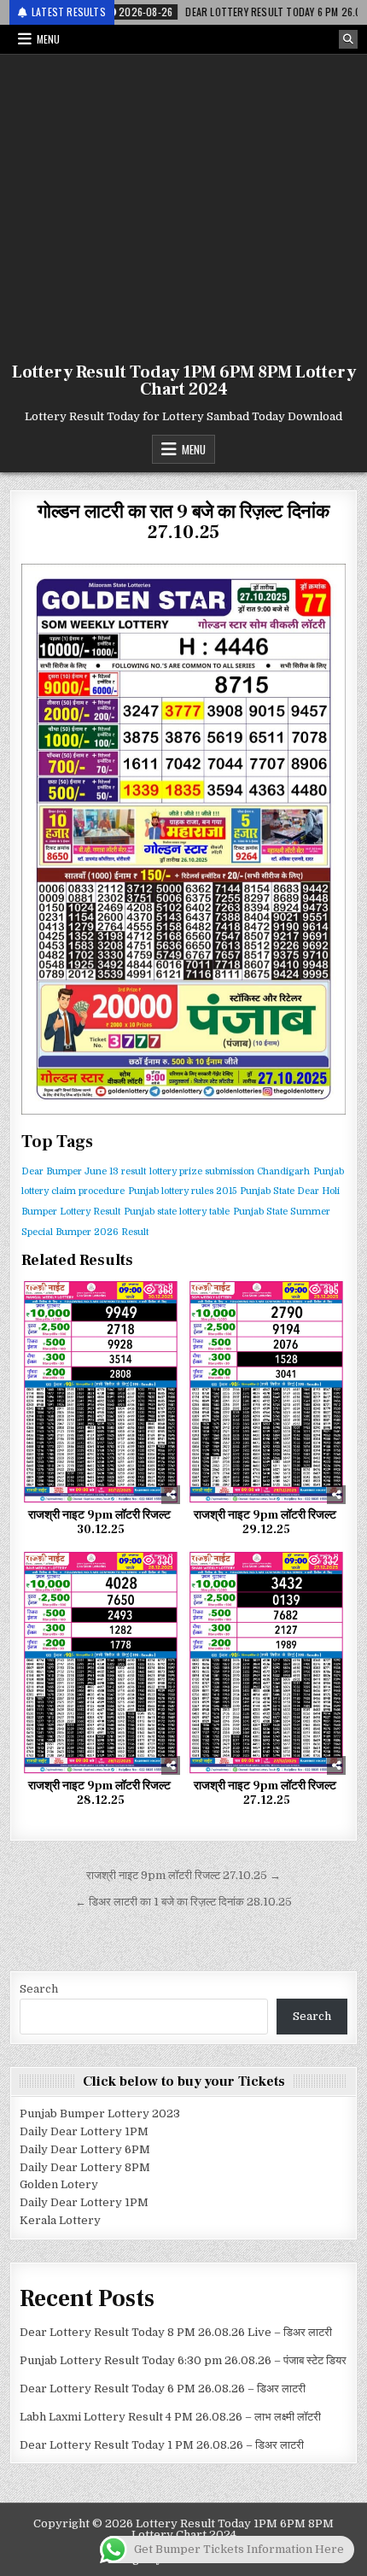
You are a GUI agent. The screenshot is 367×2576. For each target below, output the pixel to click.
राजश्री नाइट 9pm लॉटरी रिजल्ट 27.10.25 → (183, 1875)
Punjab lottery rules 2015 (182, 1191)
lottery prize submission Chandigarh (230, 1171)
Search (39, 1989)
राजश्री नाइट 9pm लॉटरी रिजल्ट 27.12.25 (266, 1793)
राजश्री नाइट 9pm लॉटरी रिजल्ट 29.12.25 (266, 1522)
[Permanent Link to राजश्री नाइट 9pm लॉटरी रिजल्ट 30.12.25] (101, 1392)
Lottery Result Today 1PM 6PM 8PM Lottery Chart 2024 (184, 381)
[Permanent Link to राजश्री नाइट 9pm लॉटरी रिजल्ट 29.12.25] (266, 1392)
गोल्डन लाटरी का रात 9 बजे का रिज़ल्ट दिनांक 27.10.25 (183, 522)
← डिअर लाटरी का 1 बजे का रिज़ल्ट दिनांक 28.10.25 (183, 1902)
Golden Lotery (59, 2184)
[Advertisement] (183, 205)
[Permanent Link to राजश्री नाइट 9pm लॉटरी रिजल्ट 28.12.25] (101, 1663)
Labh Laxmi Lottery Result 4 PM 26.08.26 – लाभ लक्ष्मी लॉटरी (170, 2417)
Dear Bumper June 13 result (84, 1171)
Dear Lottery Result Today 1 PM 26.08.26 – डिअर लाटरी (162, 2445)
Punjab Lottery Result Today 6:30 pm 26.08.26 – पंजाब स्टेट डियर (183, 2360)
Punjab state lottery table (177, 1212)
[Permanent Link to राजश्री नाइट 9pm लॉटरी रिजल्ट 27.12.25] (266, 1663)
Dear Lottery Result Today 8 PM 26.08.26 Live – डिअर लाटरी (176, 2332)
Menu (48, 39)
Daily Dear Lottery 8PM (85, 2167)
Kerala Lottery (60, 2220)
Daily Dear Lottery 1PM (84, 2131)
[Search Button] (348, 39)
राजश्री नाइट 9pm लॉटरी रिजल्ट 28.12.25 (101, 1793)
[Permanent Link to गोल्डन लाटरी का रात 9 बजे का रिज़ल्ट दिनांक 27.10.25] (184, 839)
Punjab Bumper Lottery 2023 (100, 2113)
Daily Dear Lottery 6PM (85, 2149)
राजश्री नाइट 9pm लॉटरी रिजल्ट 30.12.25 (101, 1522)
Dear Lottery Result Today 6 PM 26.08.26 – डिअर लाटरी (163, 2389)
